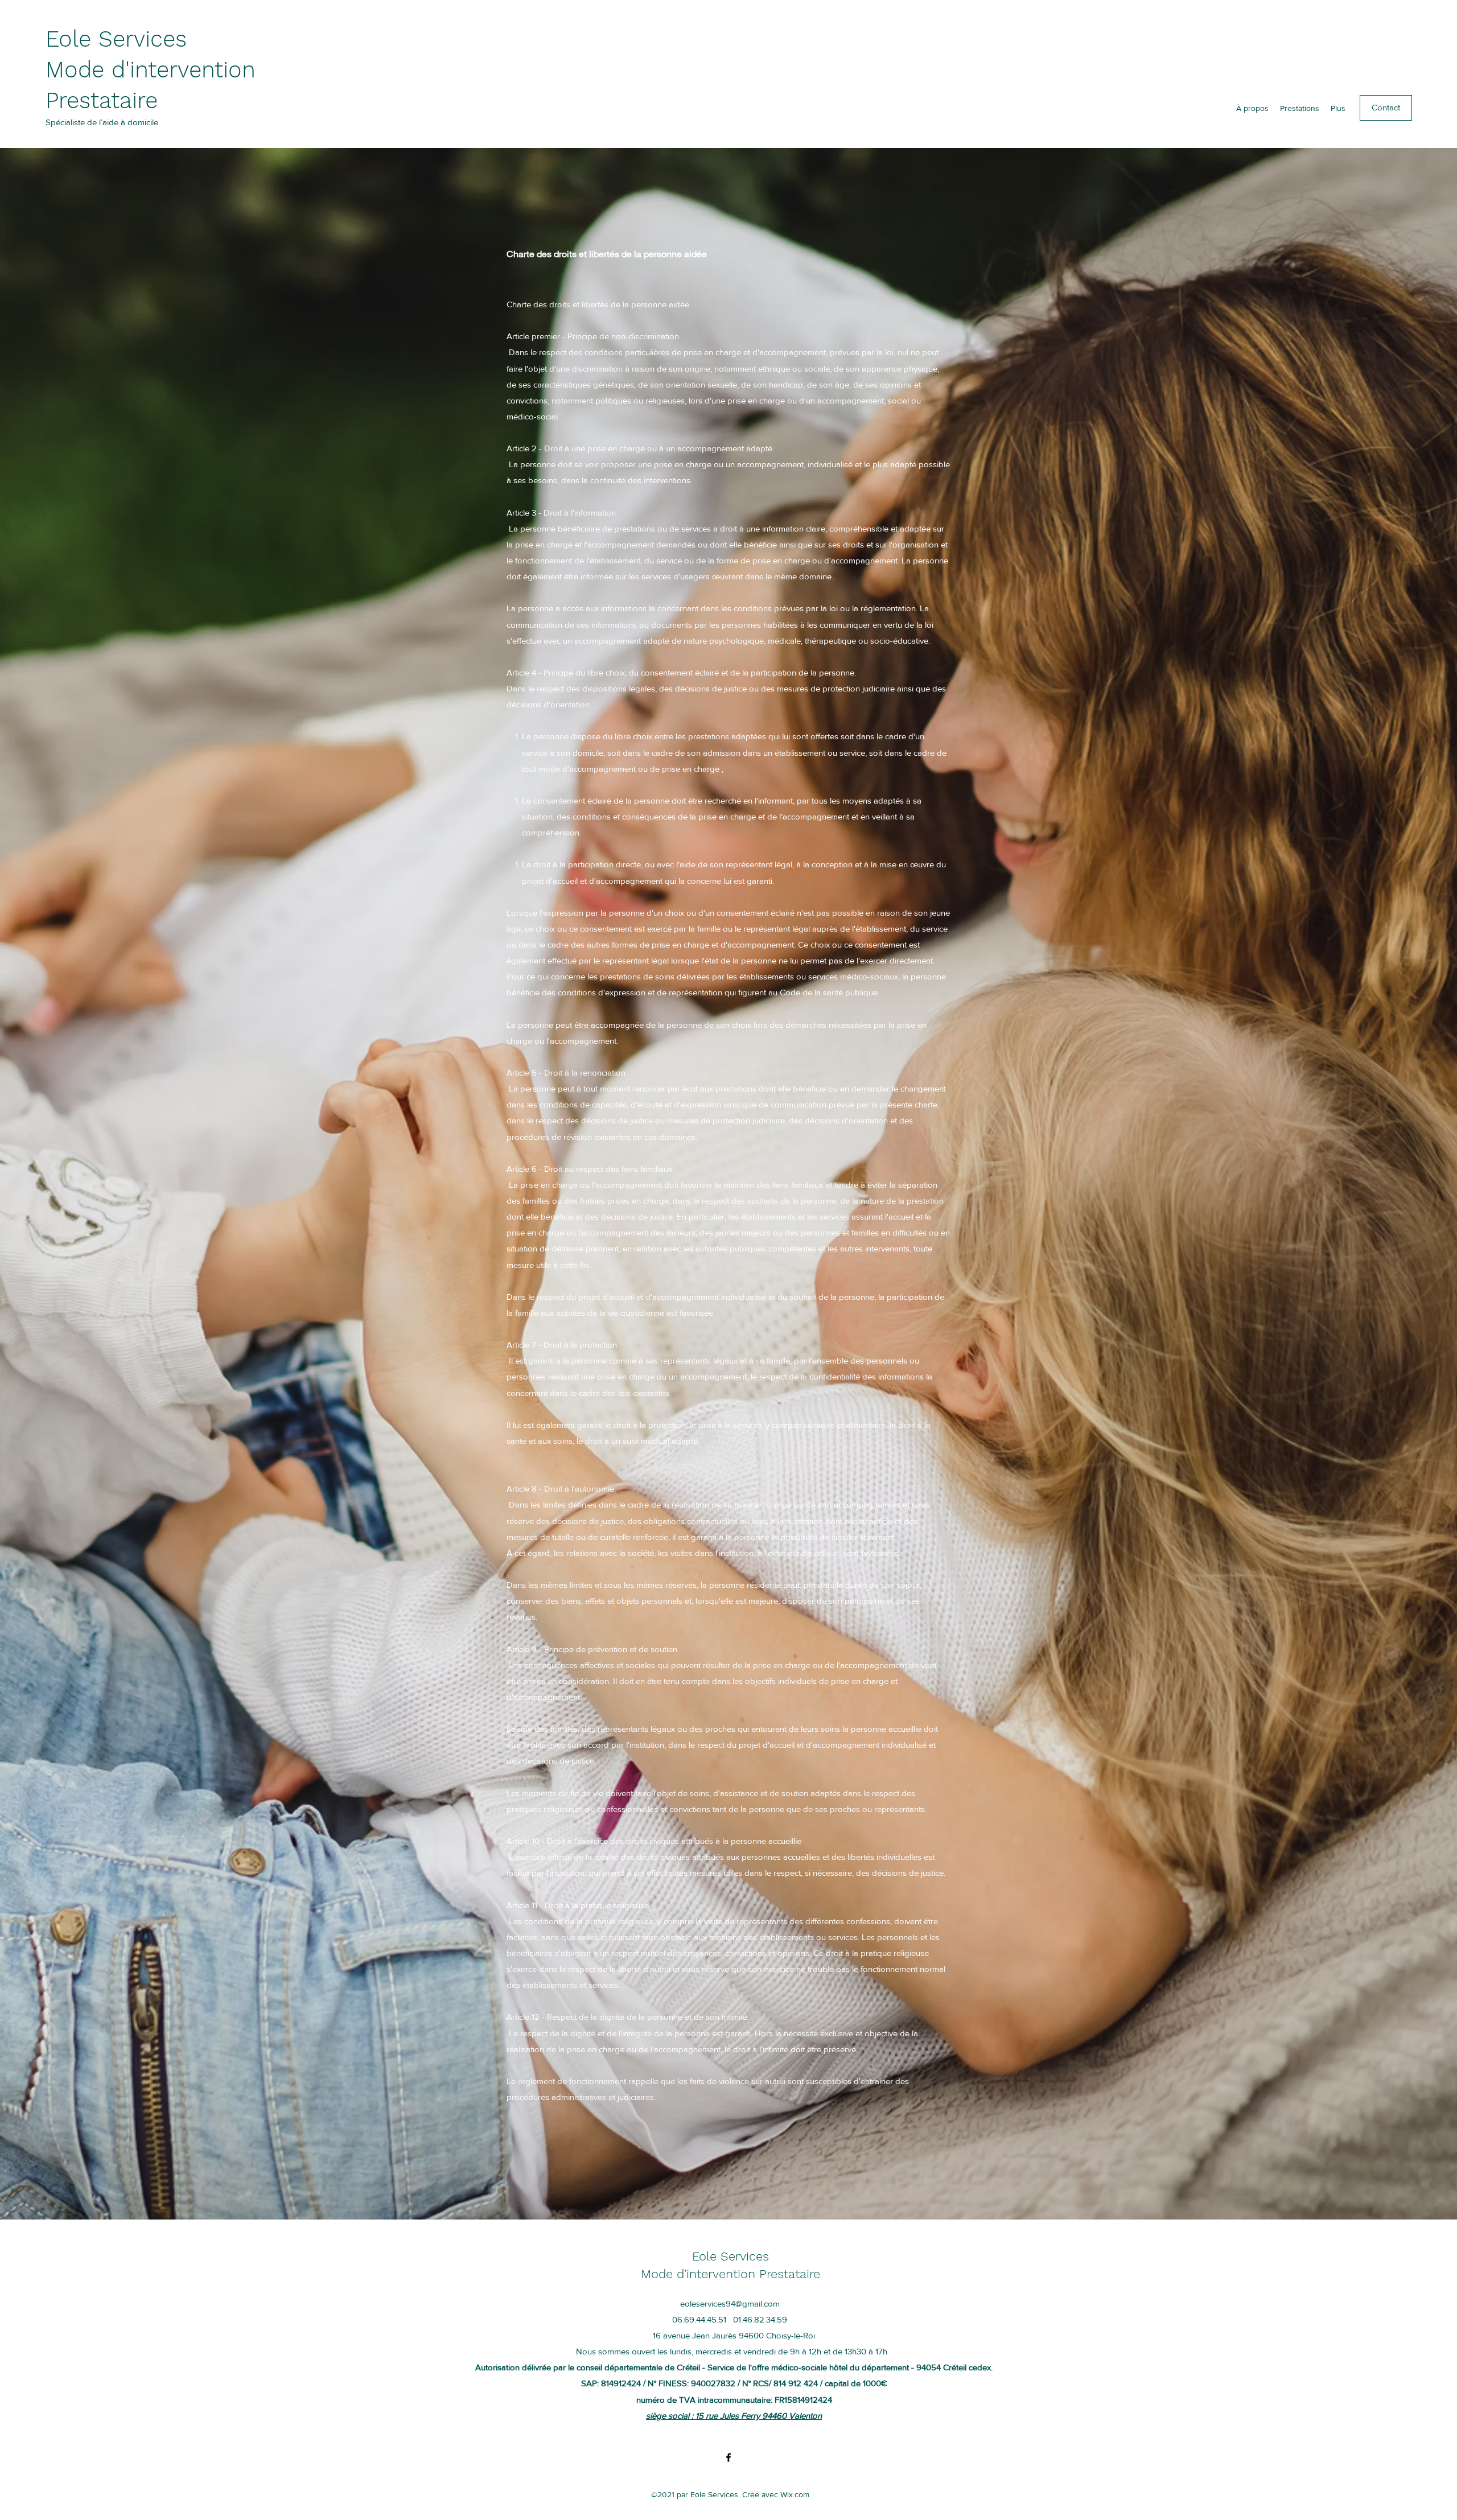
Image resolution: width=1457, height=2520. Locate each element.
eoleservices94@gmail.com (730, 2303)
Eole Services (116, 39)
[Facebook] (728, 2457)
